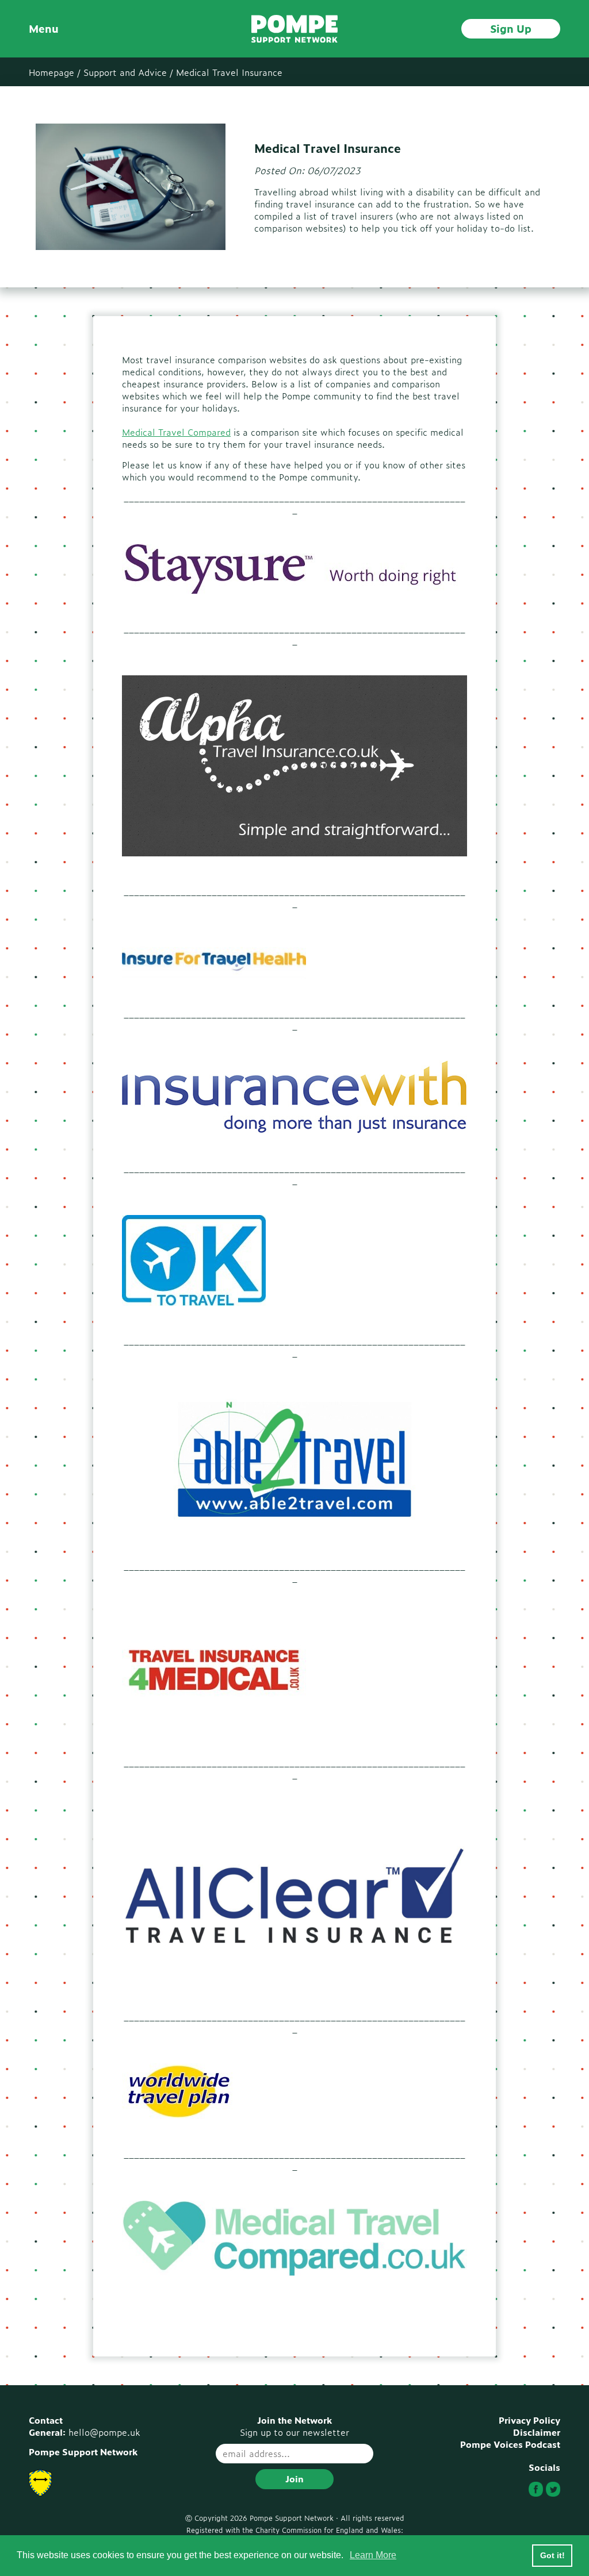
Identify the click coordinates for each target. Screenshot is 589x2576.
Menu (44, 28)
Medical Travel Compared (176, 432)
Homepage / (55, 72)
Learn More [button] (373, 2555)
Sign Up (511, 28)
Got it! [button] (552, 2555)
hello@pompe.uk (104, 2432)
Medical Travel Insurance (229, 72)
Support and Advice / (128, 72)
